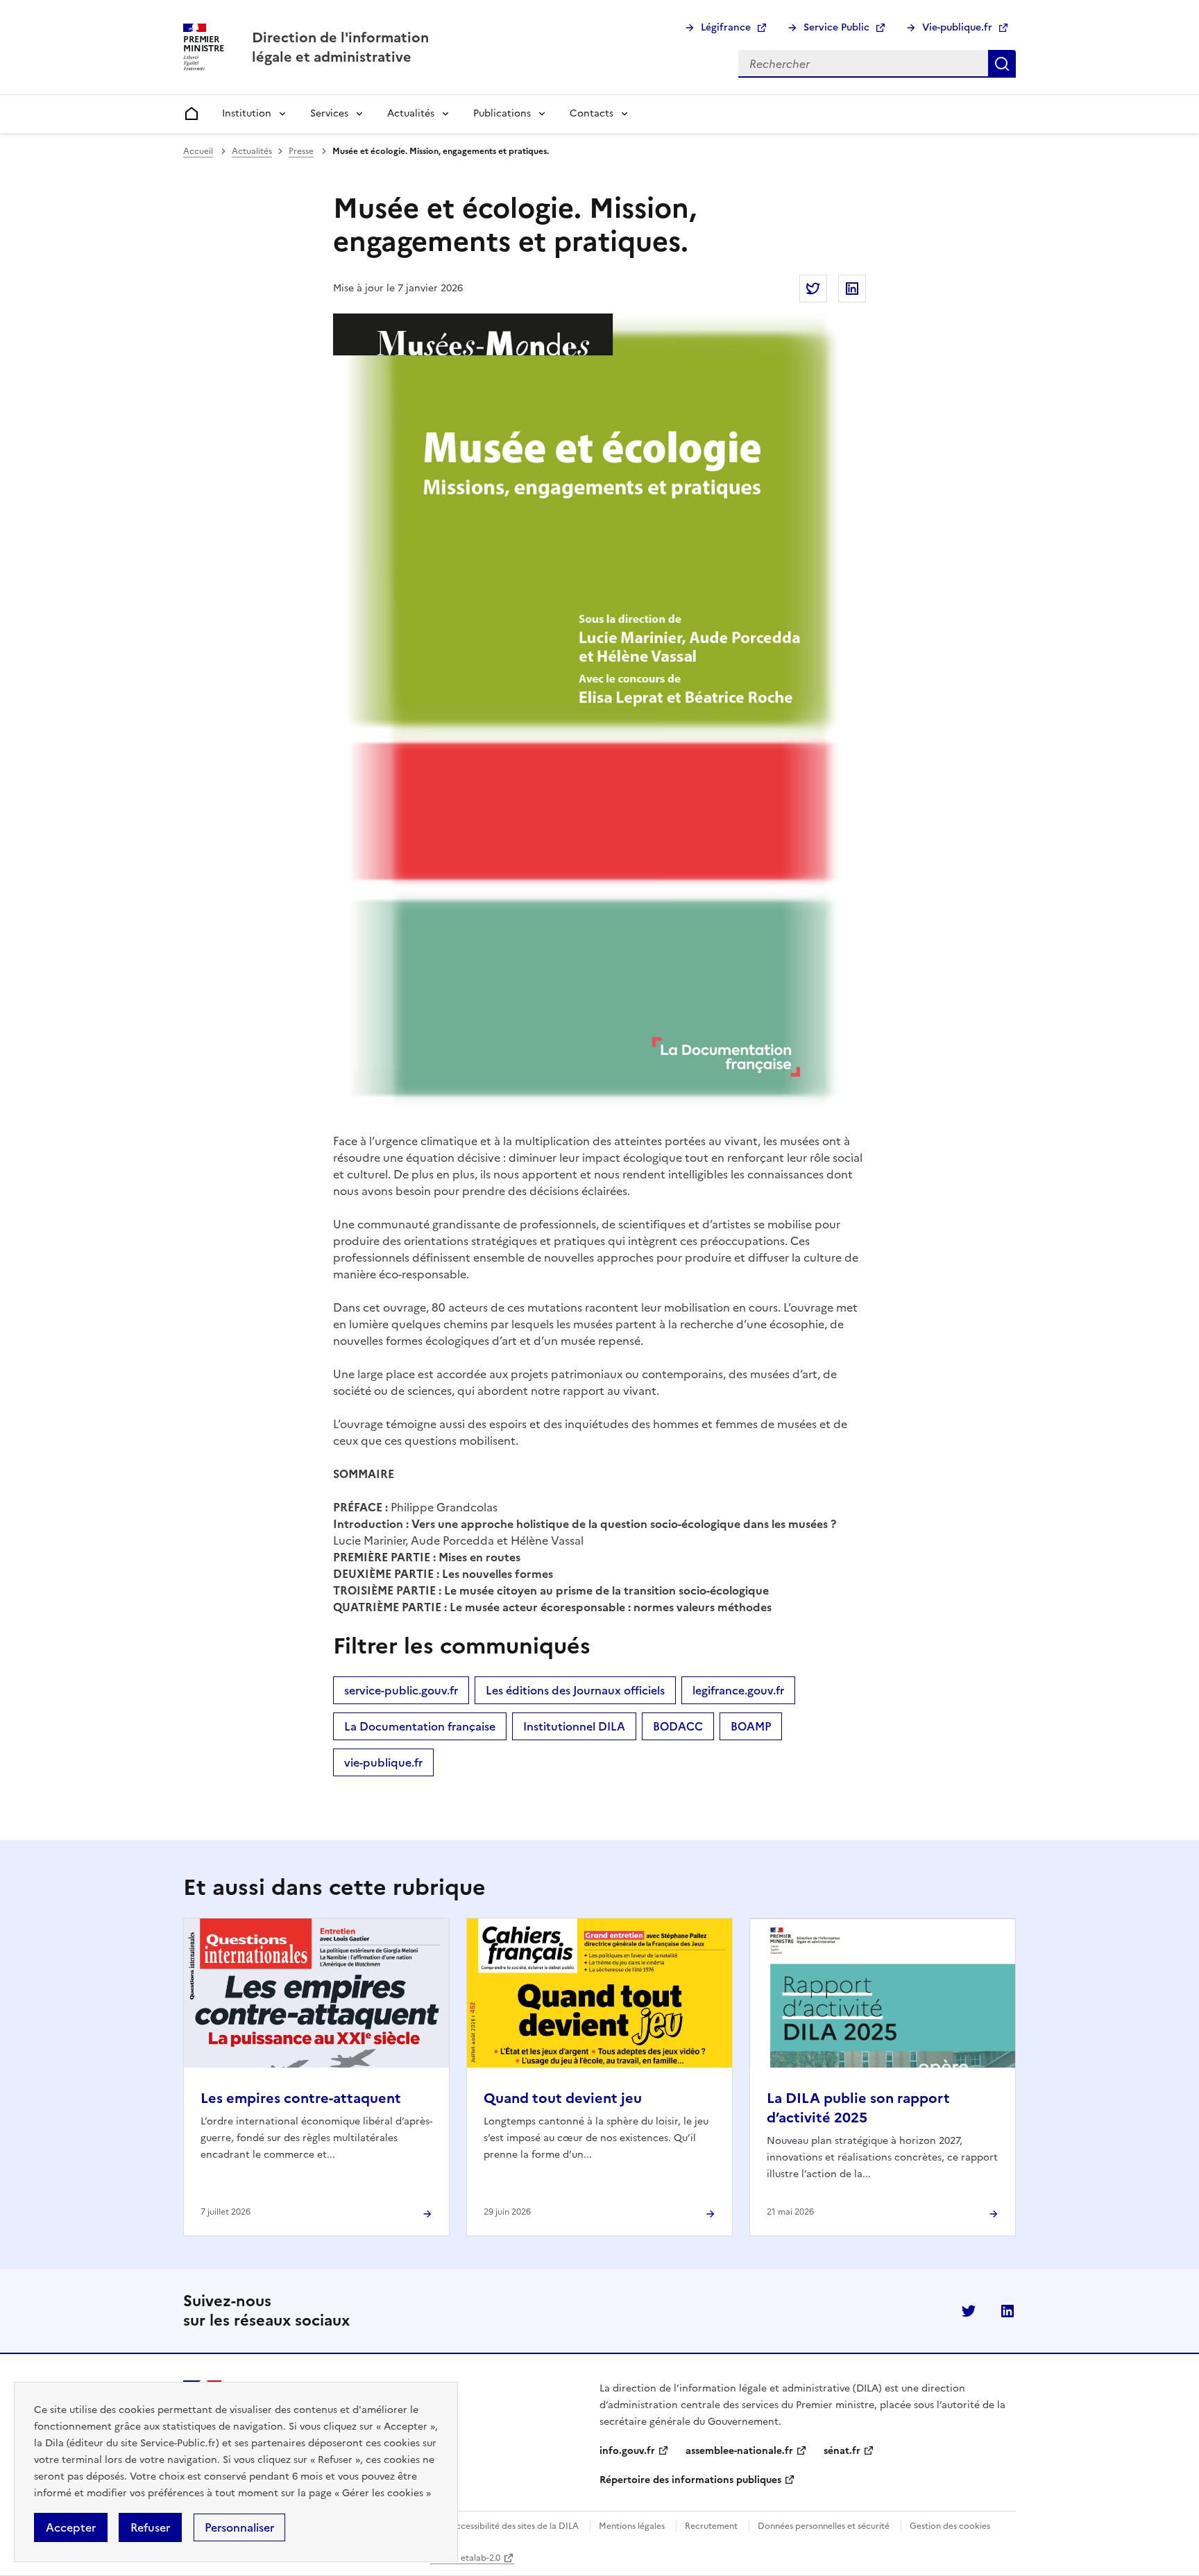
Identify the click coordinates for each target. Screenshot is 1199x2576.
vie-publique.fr (383, 1762)
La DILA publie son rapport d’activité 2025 (858, 2108)
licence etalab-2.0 (465, 2558)
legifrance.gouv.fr (738, 1690)
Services (329, 113)
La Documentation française (420, 1726)
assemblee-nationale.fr (739, 2451)
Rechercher (1002, 64)
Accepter (71, 2527)
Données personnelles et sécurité (824, 2526)
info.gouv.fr (627, 2451)
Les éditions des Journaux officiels (575, 1690)
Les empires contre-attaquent (301, 2098)
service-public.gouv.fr (401, 1690)
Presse (301, 151)
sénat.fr (842, 2451)
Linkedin (1007, 2311)
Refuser (150, 2527)
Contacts (592, 113)
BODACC (678, 1726)
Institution (247, 113)
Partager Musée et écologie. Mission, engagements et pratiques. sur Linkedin (852, 289)
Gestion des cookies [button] (950, 2526)
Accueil (198, 151)
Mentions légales (632, 2526)
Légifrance (726, 27)
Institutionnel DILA (574, 1726)
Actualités (411, 113)
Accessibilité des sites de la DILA (514, 2526)
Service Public (836, 27)
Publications (502, 113)
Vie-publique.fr (957, 27)
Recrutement (711, 2526)
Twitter (969, 2311)
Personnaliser (239, 2527)
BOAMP (751, 1726)
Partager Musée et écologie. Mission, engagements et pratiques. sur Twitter (813, 289)
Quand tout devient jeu (563, 2098)
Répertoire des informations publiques (690, 2480)
